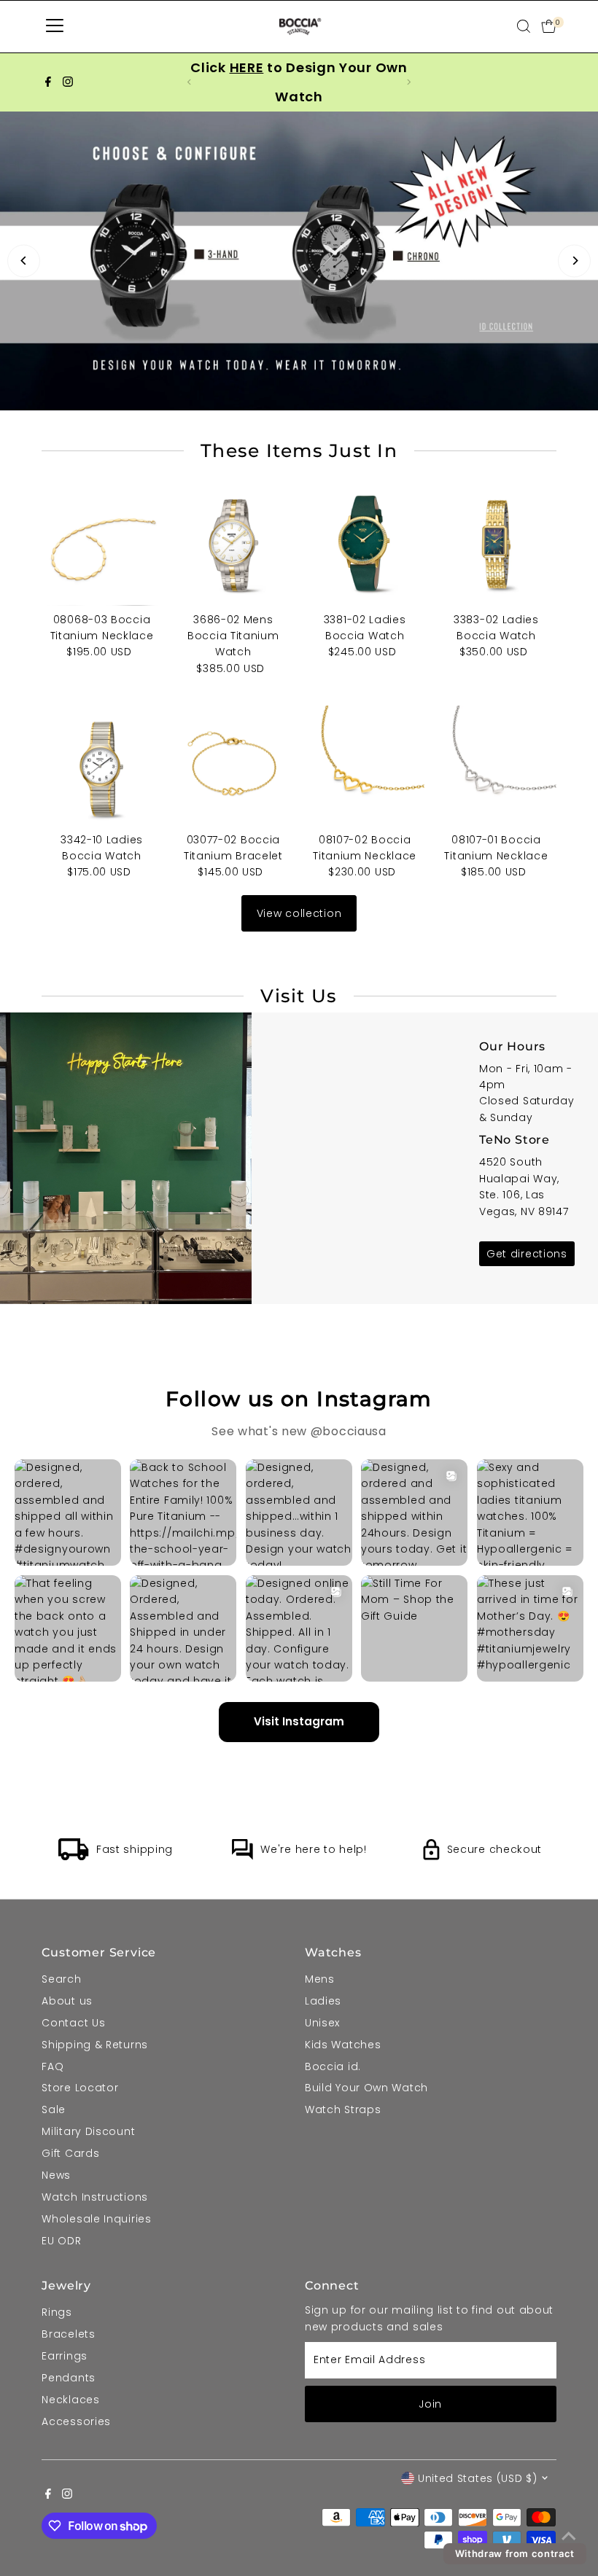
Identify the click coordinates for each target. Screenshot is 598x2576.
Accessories (76, 2421)
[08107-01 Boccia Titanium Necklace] (496, 765)
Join (430, 2404)
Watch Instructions (95, 2197)
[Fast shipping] (74, 1857)
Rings (57, 2312)
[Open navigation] (55, 26)
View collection (299, 913)
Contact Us (73, 2023)
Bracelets (68, 2334)
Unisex (322, 2023)
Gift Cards (70, 2153)
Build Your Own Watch (366, 2088)
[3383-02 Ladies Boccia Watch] (496, 545)
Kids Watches (343, 2045)
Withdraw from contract (515, 2553)
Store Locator (80, 2088)
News (56, 2175)
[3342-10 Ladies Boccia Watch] (101, 765)
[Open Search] (524, 26)
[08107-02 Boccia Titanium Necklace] (365, 765)
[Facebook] (48, 82)
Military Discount (88, 2131)
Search (61, 1979)
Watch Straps (343, 2109)
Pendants (69, 2378)
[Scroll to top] (569, 2536)
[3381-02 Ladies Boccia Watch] (365, 545)
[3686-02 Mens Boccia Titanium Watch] (233, 545)
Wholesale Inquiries (96, 2219)
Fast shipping (135, 1849)
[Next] (574, 261)
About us (67, 2001)
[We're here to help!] (242, 1857)
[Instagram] (68, 82)
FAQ (53, 2066)
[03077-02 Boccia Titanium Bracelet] (233, 765)
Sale (54, 2109)
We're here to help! (313, 1849)
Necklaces (70, 2400)
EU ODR (61, 2241)
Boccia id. (333, 2066)
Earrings (65, 2356)
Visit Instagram (299, 1721)
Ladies (323, 2001)
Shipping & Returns (95, 2045)
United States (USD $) (478, 2478)
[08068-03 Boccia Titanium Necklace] (101, 545)
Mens (320, 1979)
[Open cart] (549, 26)
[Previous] (24, 261)
